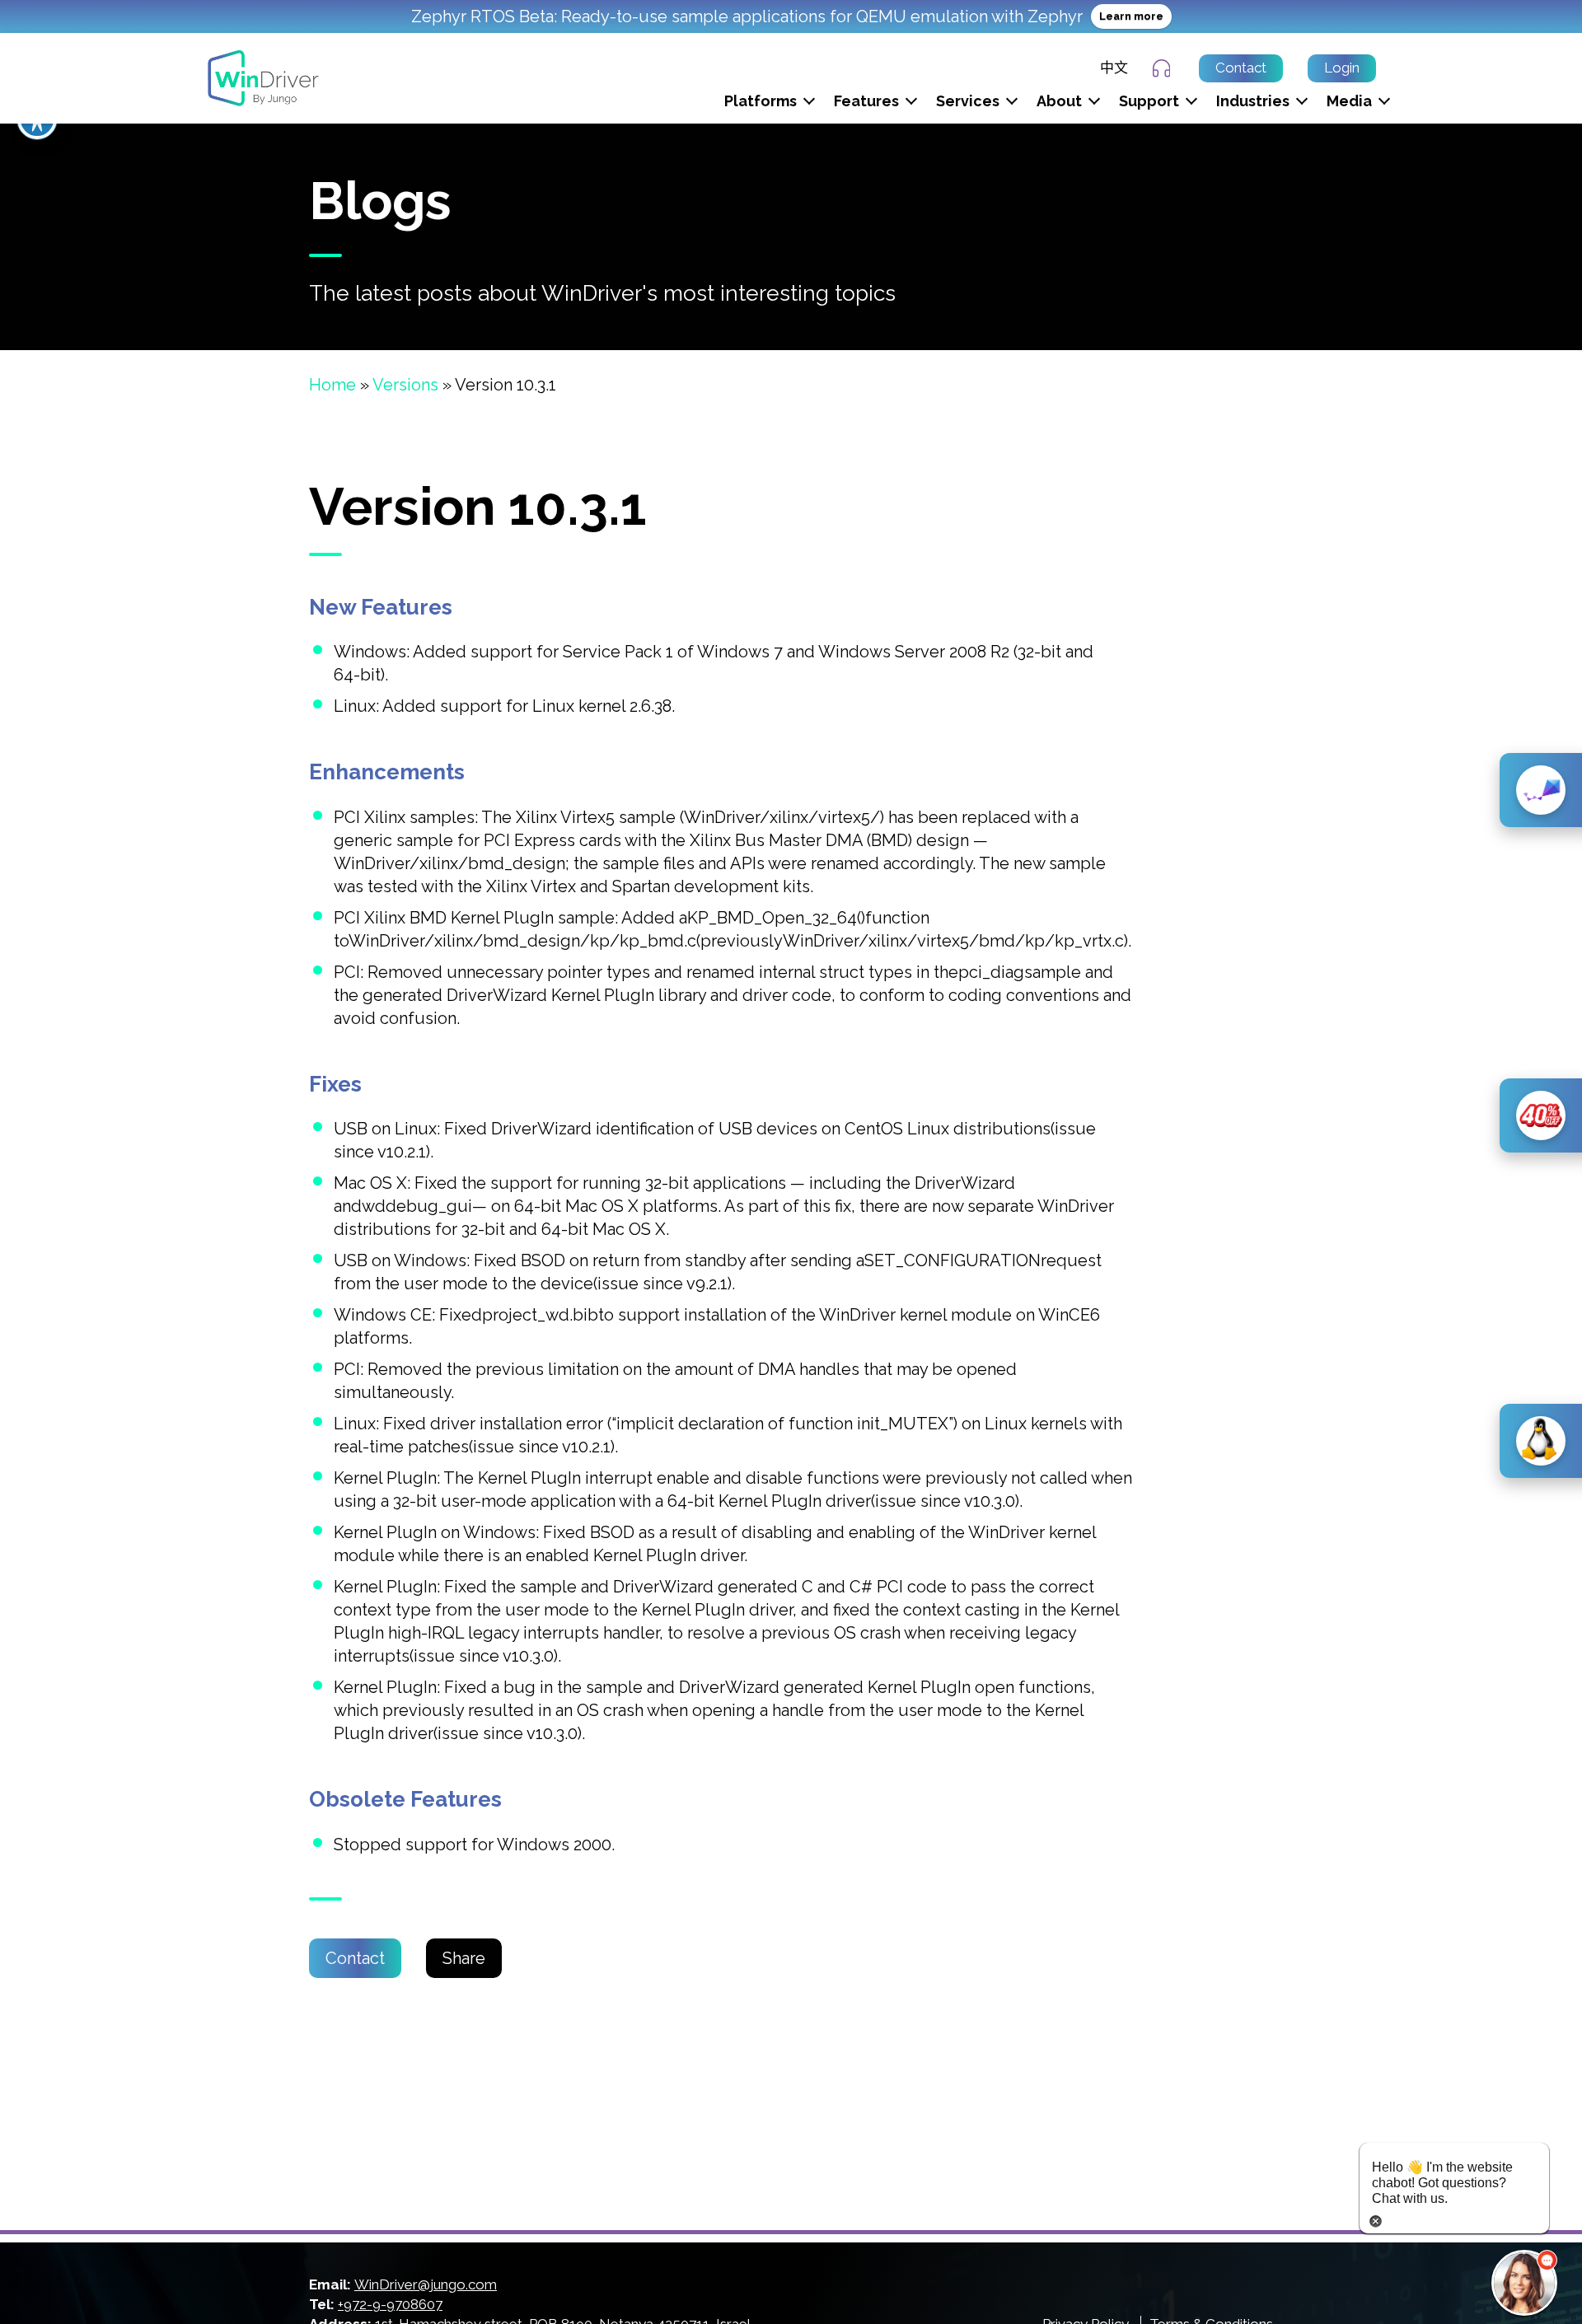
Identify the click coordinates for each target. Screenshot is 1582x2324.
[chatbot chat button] (1524, 2283)
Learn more (1131, 16)
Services (968, 101)
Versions (405, 385)
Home (332, 385)
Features (866, 101)
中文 (1114, 68)
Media (1349, 101)
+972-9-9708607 (390, 2304)
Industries (1253, 101)
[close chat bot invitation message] (1376, 2219)
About (1059, 101)
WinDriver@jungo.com (426, 2284)
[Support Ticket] (1164, 68)
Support (1149, 101)
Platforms (761, 101)
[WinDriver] (263, 77)
